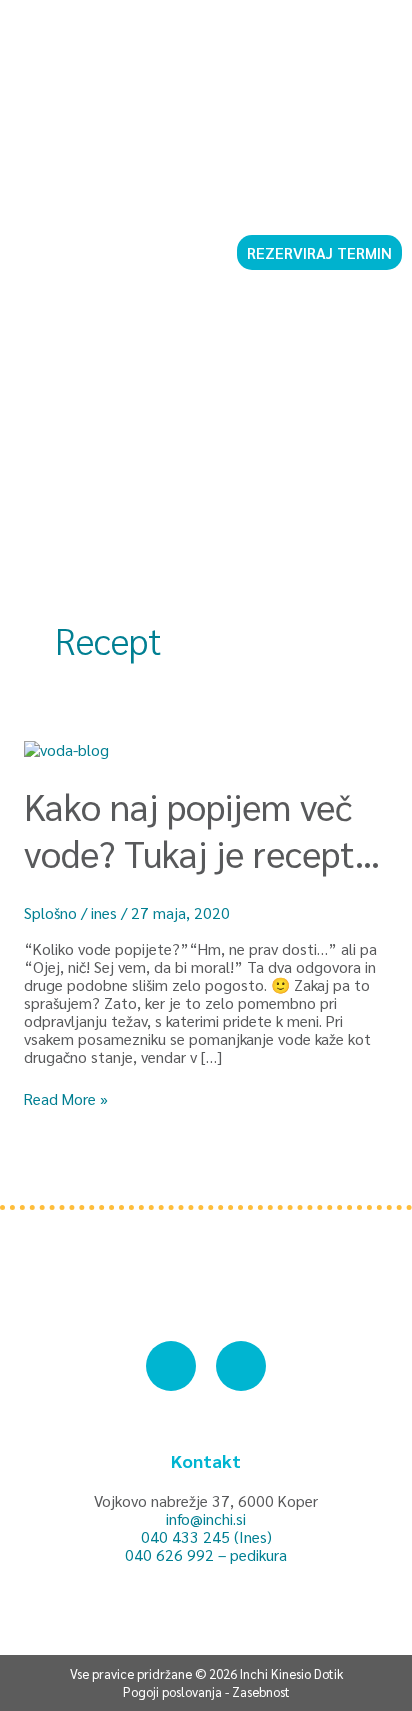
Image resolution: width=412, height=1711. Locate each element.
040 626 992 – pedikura (206, 1554)
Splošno (50, 912)
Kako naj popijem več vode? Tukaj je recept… (202, 829)
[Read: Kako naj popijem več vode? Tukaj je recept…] (66, 747)
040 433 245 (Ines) (206, 1536)
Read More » (66, 1099)
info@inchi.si (206, 1518)
